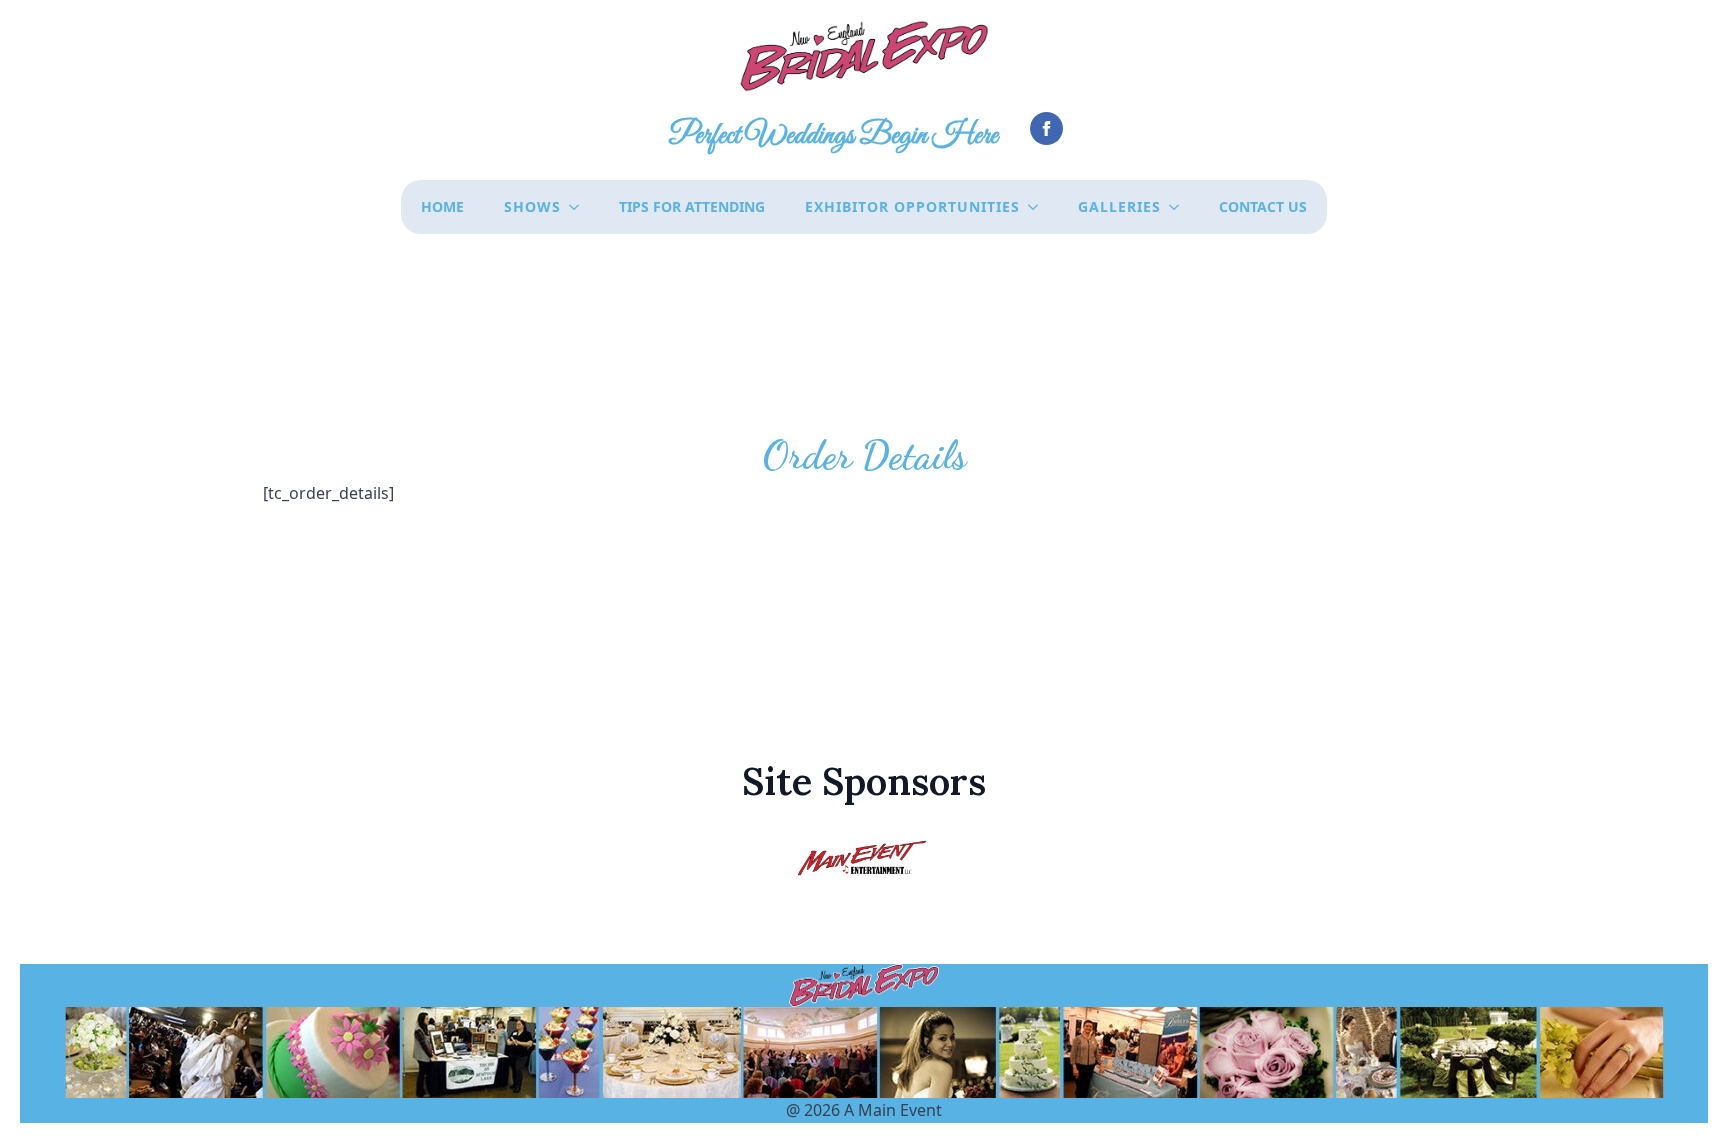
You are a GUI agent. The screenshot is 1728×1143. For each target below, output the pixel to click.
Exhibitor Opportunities (912, 206)
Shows (532, 206)
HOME (442, 206)
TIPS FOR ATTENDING (692, 206)
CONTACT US (1263, 206)
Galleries (1119, 206)
